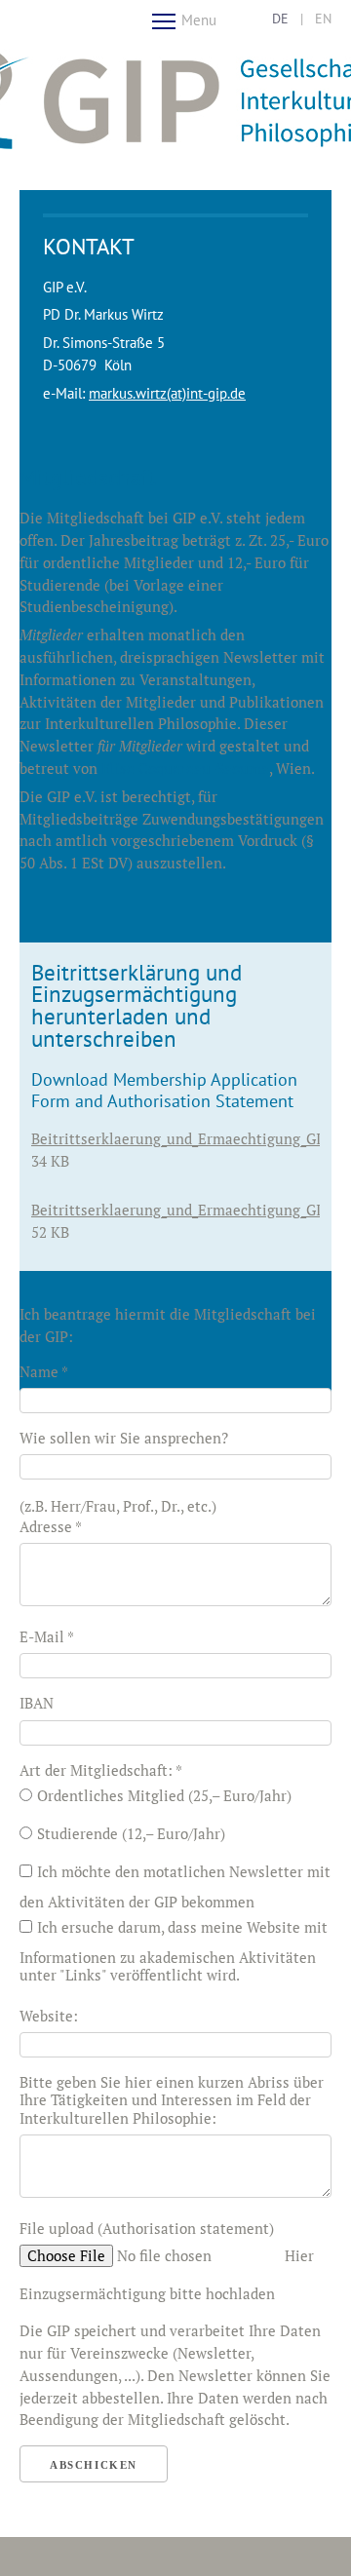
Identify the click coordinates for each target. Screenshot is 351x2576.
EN (323, 19)
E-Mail (47, 1636)
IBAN (37, 1703)
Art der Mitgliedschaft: (101, 1770)
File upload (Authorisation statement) (147, 2228)
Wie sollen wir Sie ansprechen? (124, 1438)
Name (44, 1371)
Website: (49, 2016)
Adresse (51, 1526)
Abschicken (94, 2465)
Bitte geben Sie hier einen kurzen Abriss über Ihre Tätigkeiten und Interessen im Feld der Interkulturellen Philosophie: (172, 2100)
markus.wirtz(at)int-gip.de (167, 393)
